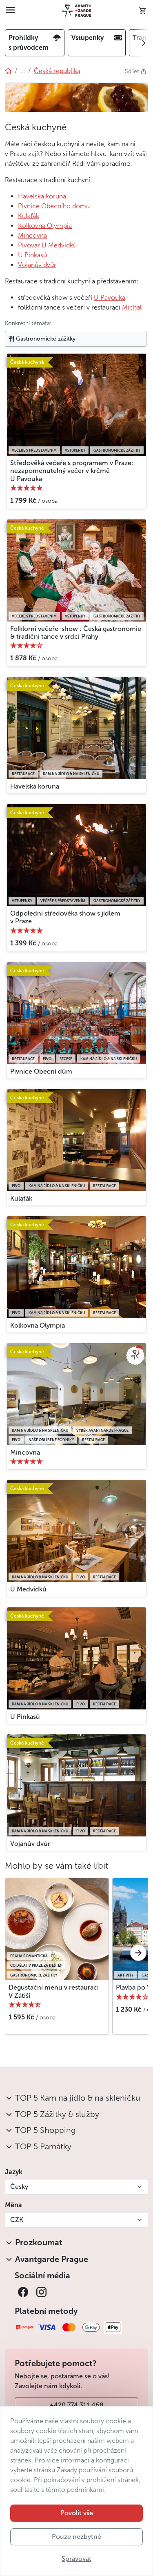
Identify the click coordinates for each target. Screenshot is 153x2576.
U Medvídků (28, 1589)
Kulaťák (29, 216)
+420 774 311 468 (76, 2405)
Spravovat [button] (76, 2559)
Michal (132, 307)
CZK (17, 2220)
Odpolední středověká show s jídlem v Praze (65, 917)
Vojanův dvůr (37, 265)
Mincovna (32, 235)
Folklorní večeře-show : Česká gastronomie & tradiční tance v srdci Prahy (76, 633)
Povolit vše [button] (77, 2513)
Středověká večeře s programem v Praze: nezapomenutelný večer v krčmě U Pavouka (72, 471)
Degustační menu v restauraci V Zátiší (54, 1991)
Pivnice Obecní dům (41, 1071)
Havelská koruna (42, 196)
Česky (19, 2187)
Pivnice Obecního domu (54, 206)
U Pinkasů (32, 255)
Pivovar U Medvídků (47, 245)
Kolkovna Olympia (45, 226)
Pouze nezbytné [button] (76, 2537)
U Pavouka (110, 297)
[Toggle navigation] (10, 11)
